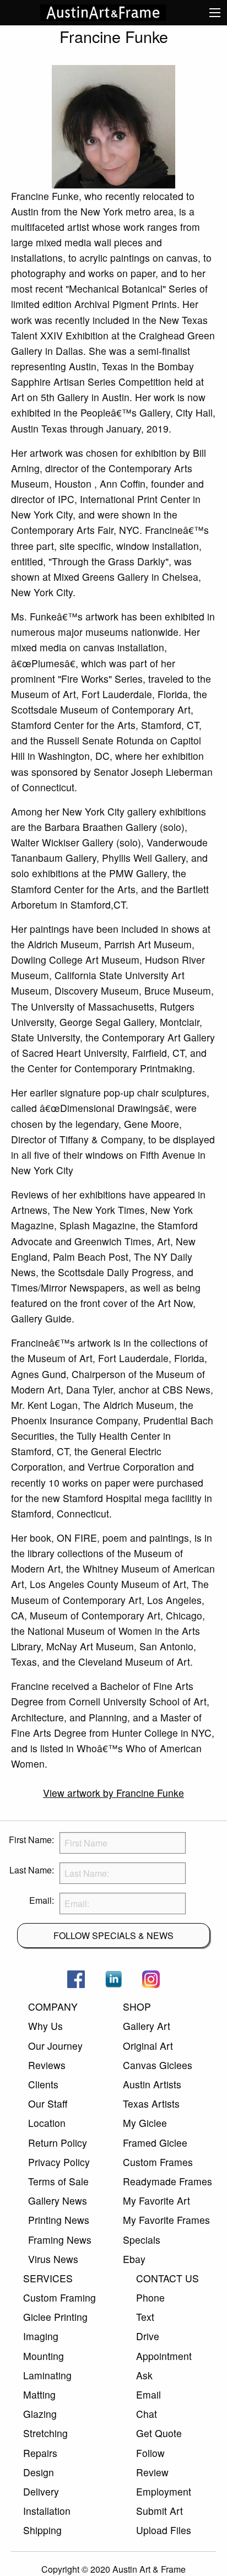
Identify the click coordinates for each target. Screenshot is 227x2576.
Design (39, 2472)
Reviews (47, 2065)
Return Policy (58, 2143)
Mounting (44, 2356)
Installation (47, 2511)
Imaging (41, 2336)
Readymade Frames (167, 2181)
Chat (147, 2414)
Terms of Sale (58, 2181)
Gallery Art (147, 2026)
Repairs (40, 2453)
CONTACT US (167, 2278)
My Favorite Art (156, 2200)
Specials (142, 2240)
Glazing (40, 2414)
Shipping (42, 2530)
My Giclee (145, 2123)
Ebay (134, 2259)
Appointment (164, 2356)
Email (148, 2394)
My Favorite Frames (166, 2220)
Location (47, 2123)
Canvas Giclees (158, 2065)
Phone (150, 2297)
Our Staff (48, 2104)
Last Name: (32, 1870)
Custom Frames (158, 2162)
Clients (43, 2084)
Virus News (53, 2259)
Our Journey (55, 2046)
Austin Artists (152, 2084)
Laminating (47, 2375)
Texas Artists (151, 2104)
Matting (39, 2394)
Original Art (148, 2046)
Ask (144, 2375)
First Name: (31, 1840)
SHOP (137, 2007)
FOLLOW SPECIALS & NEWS (113, 1935)
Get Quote (159, 2433)
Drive (148, 2336)
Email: (42, 1900)
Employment (164, 2491)
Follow (150, 2453)
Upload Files (164, 2530)
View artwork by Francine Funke (113, 1793)
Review (152, 2472)
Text (145, 2317)
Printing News (59, 2220)
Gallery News (58, 2200)
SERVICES (48, 2278)
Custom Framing (60, 2297)
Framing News (60, 2240)
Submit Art (160, 2511)
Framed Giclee (155, 2143)
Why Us (45, 2026)
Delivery (41, 2491)
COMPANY (53, 2007)
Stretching (45, 2433)
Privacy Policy (59, 2162)
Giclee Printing (55, 2317)
